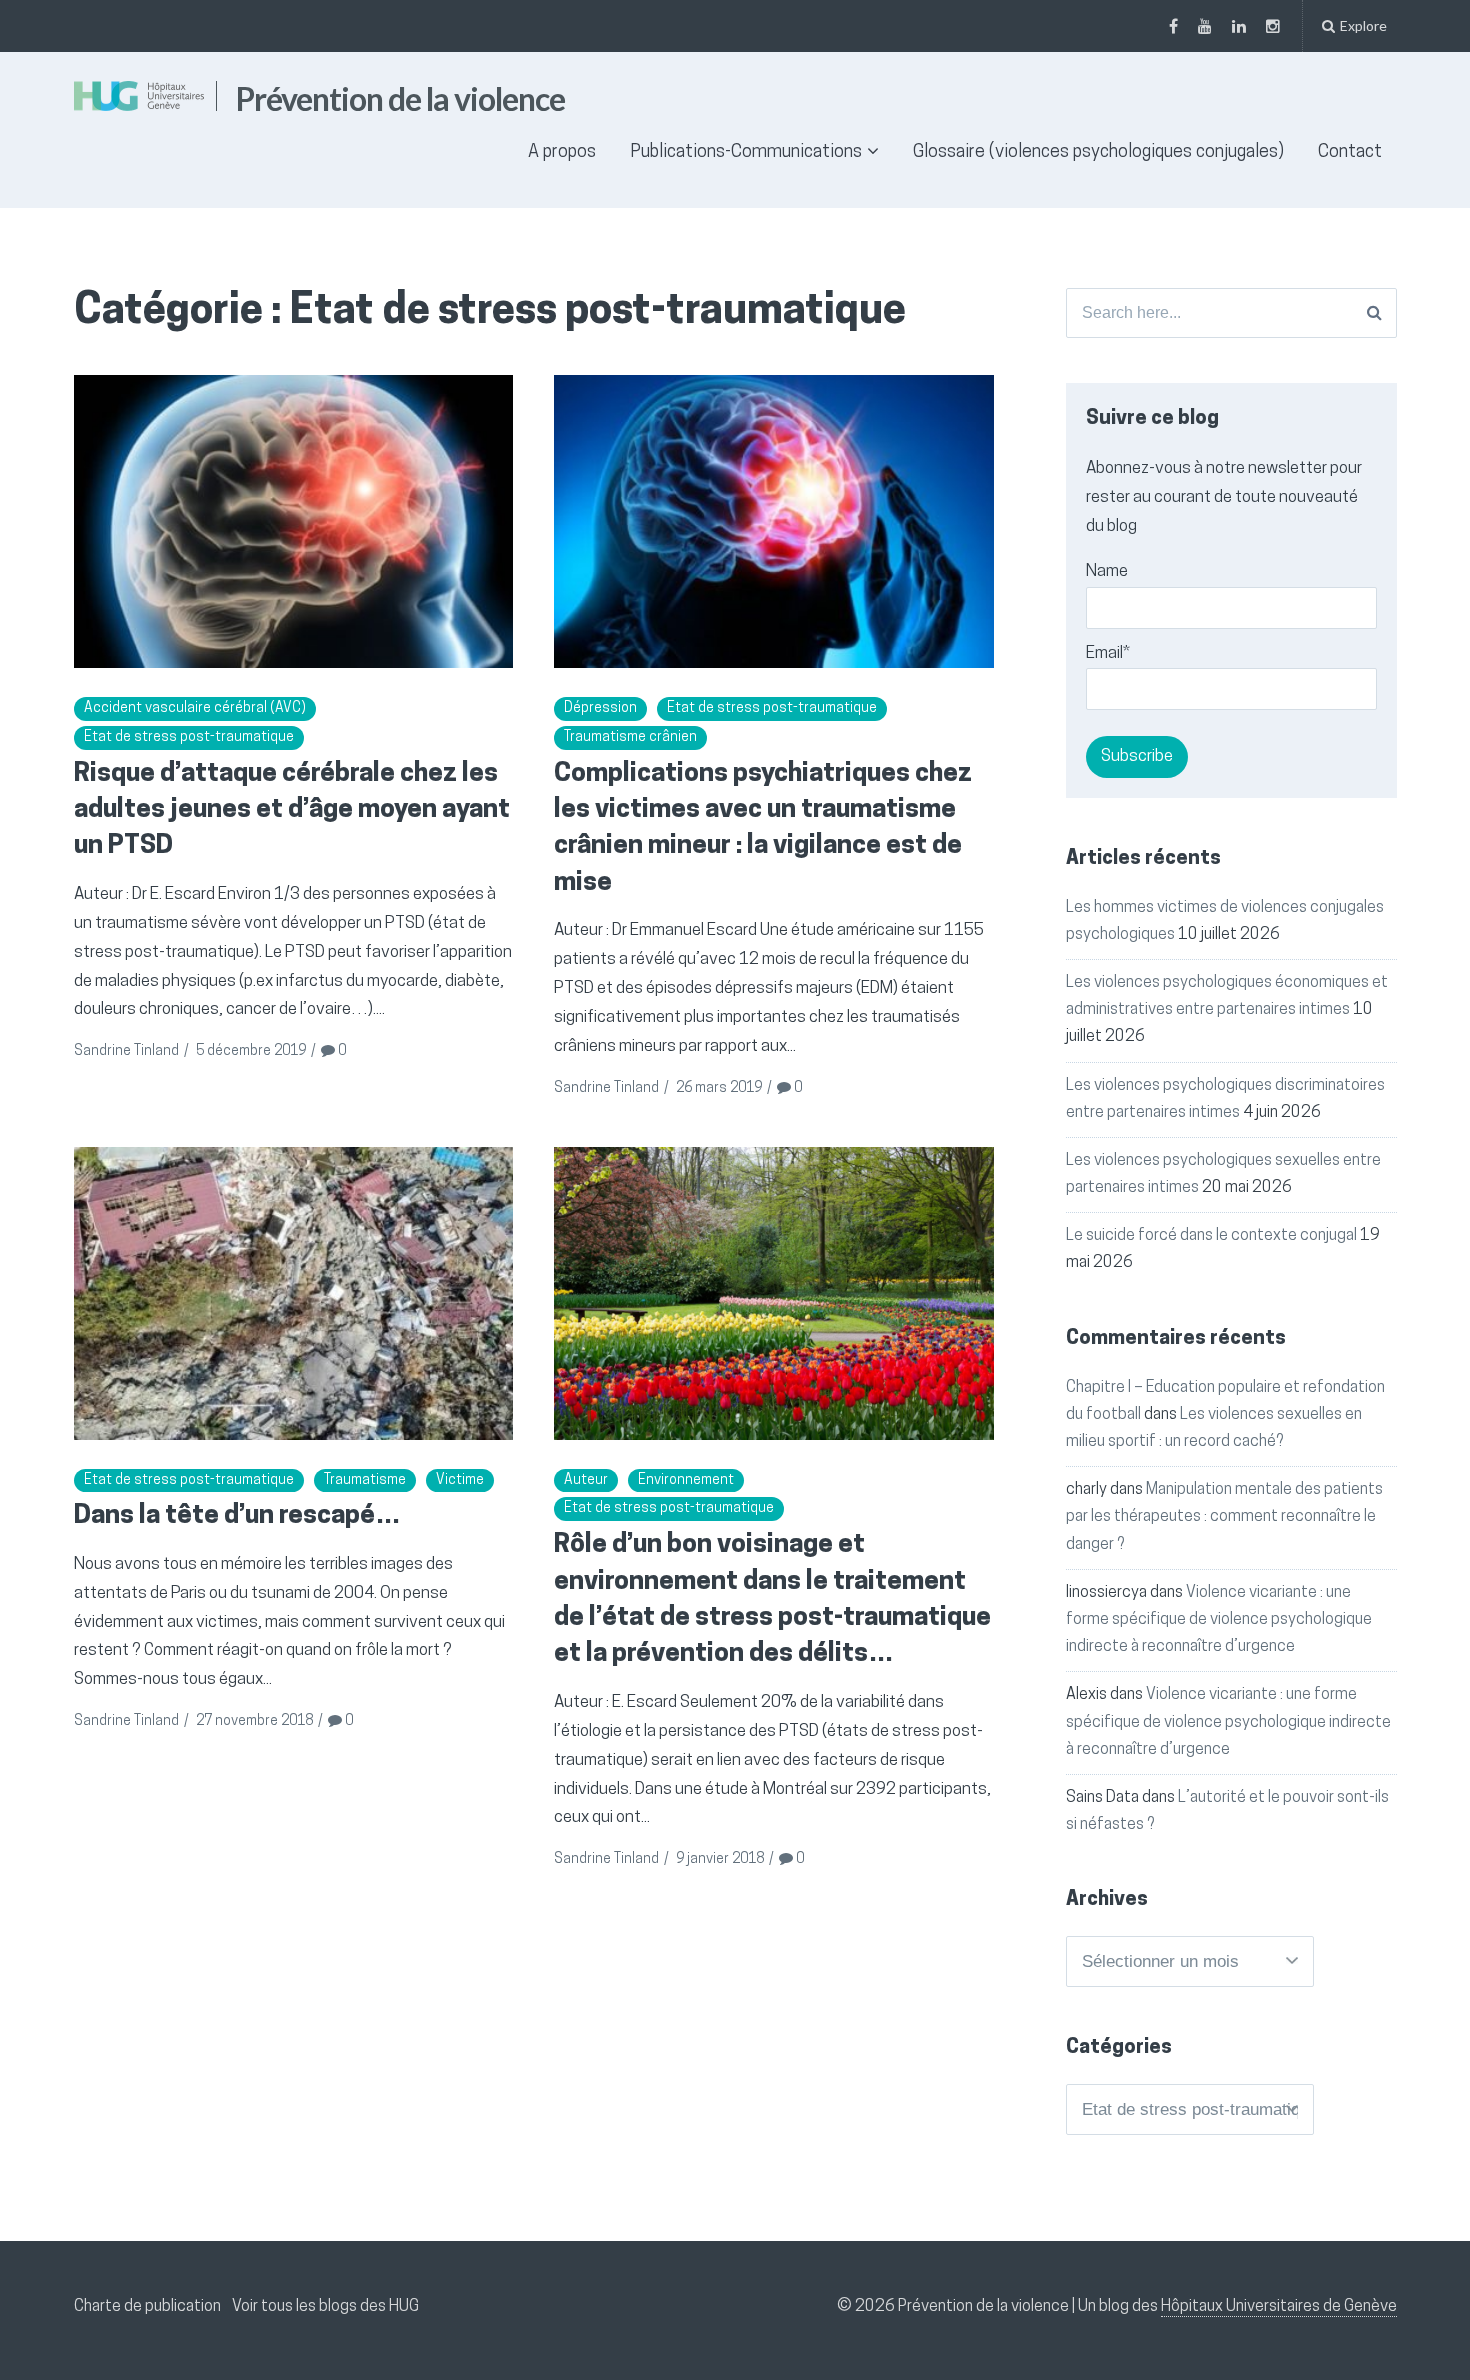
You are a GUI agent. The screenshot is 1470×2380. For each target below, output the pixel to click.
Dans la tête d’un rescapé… (237, 1516)
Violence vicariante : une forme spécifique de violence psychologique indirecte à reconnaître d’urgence (1219, 1620)
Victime (460, 1480)
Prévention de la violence (400, 98)
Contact (1350, 153)
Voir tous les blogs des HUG (325, 2307)
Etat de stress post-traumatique (189, 737)
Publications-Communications (746, 153)
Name (1107, 571)
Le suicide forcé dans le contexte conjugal (1211, 1236)
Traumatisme (365, 1480)
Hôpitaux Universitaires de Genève (1279, 2307)
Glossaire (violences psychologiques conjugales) (1098, 153)
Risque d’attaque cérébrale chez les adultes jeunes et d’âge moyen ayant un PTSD (292, 811)
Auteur (586, 1480)
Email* (1108, 653)
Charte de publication (147, 2307)
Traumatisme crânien (630, 737)
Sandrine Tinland (126, 1051)
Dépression (600, 708)
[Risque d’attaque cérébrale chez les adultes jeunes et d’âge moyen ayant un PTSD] (294, 521)
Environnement (686, 1480)
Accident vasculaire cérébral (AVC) (195, 708)
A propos (562, 153)
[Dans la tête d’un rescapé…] (294, 1293)
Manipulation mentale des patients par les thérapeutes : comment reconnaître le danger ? (1224, 1517)
